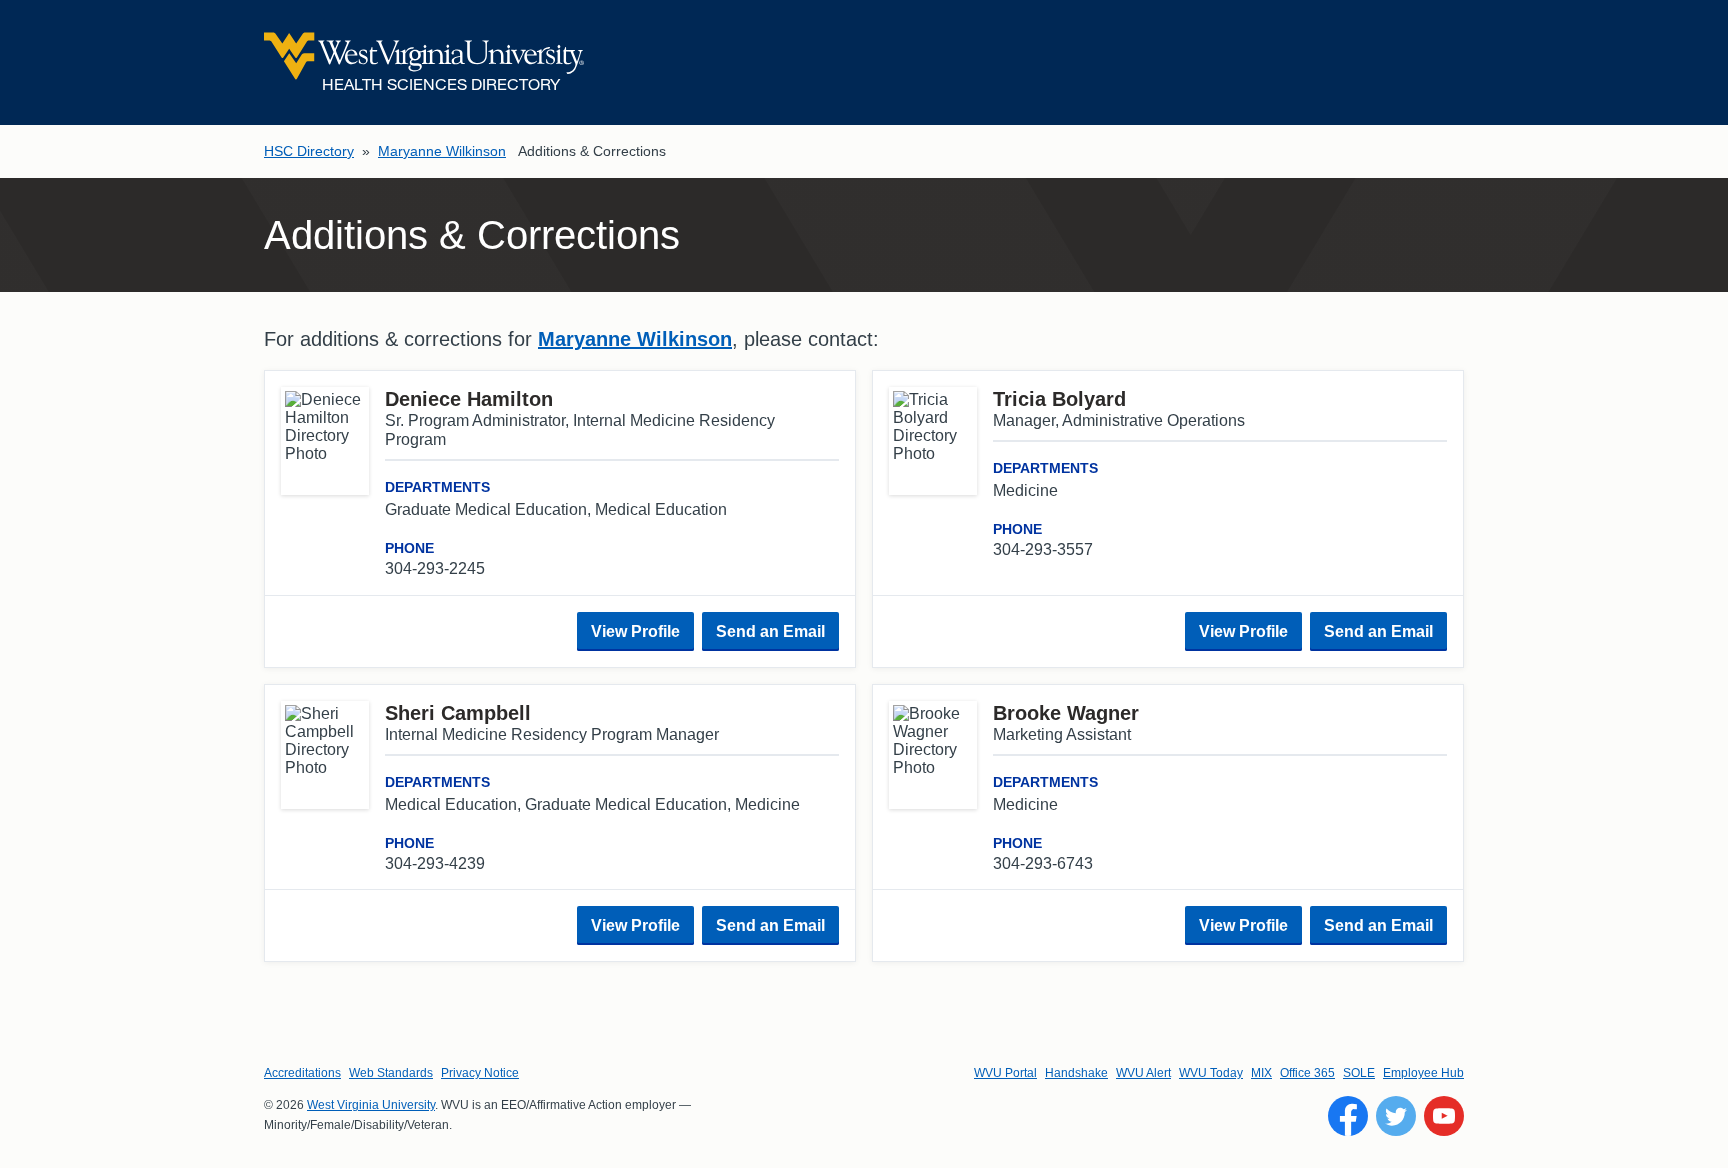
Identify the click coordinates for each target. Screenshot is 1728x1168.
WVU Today (1211, 1073)
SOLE (1359, 1073)
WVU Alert (1143, 1073)
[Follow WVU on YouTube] (1444, 1116)
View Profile (635, 631)
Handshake (1076, 1073)
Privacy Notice (480, 1073)
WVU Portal (1005, 1073)
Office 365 (1307, 1073)
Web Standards (391, 1073)
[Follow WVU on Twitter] (1396, 1116)
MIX (1261, 1073)
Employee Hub (1423, 1073)
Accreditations (302, 1073)
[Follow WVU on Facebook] (1348, 1116)
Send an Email (770, 631)
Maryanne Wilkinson (442, 151)
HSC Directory (309, 151)
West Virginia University (371, 1105)
